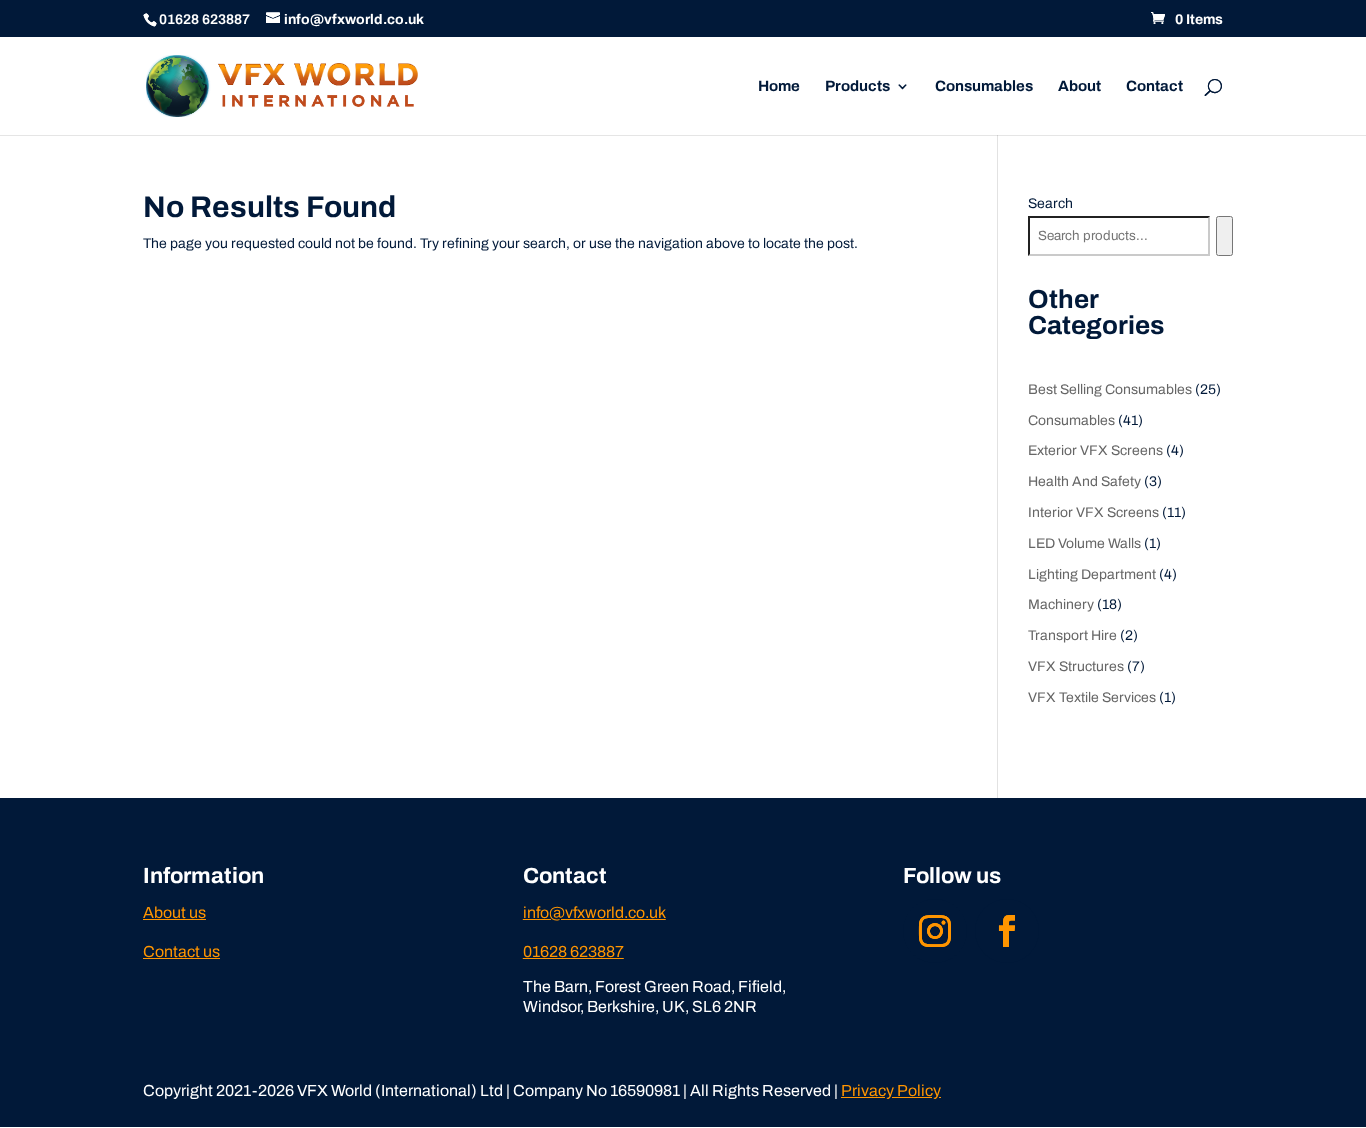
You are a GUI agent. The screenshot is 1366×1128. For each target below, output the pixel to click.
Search (1050, 203)
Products (857, 86)
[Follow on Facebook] (1007, 931)
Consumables (984, 86)
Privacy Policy (891, 1090)
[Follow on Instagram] (935, 931)
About (1079, 86)
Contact (1154, 86)
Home (779, 86)
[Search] (1224, 236)
